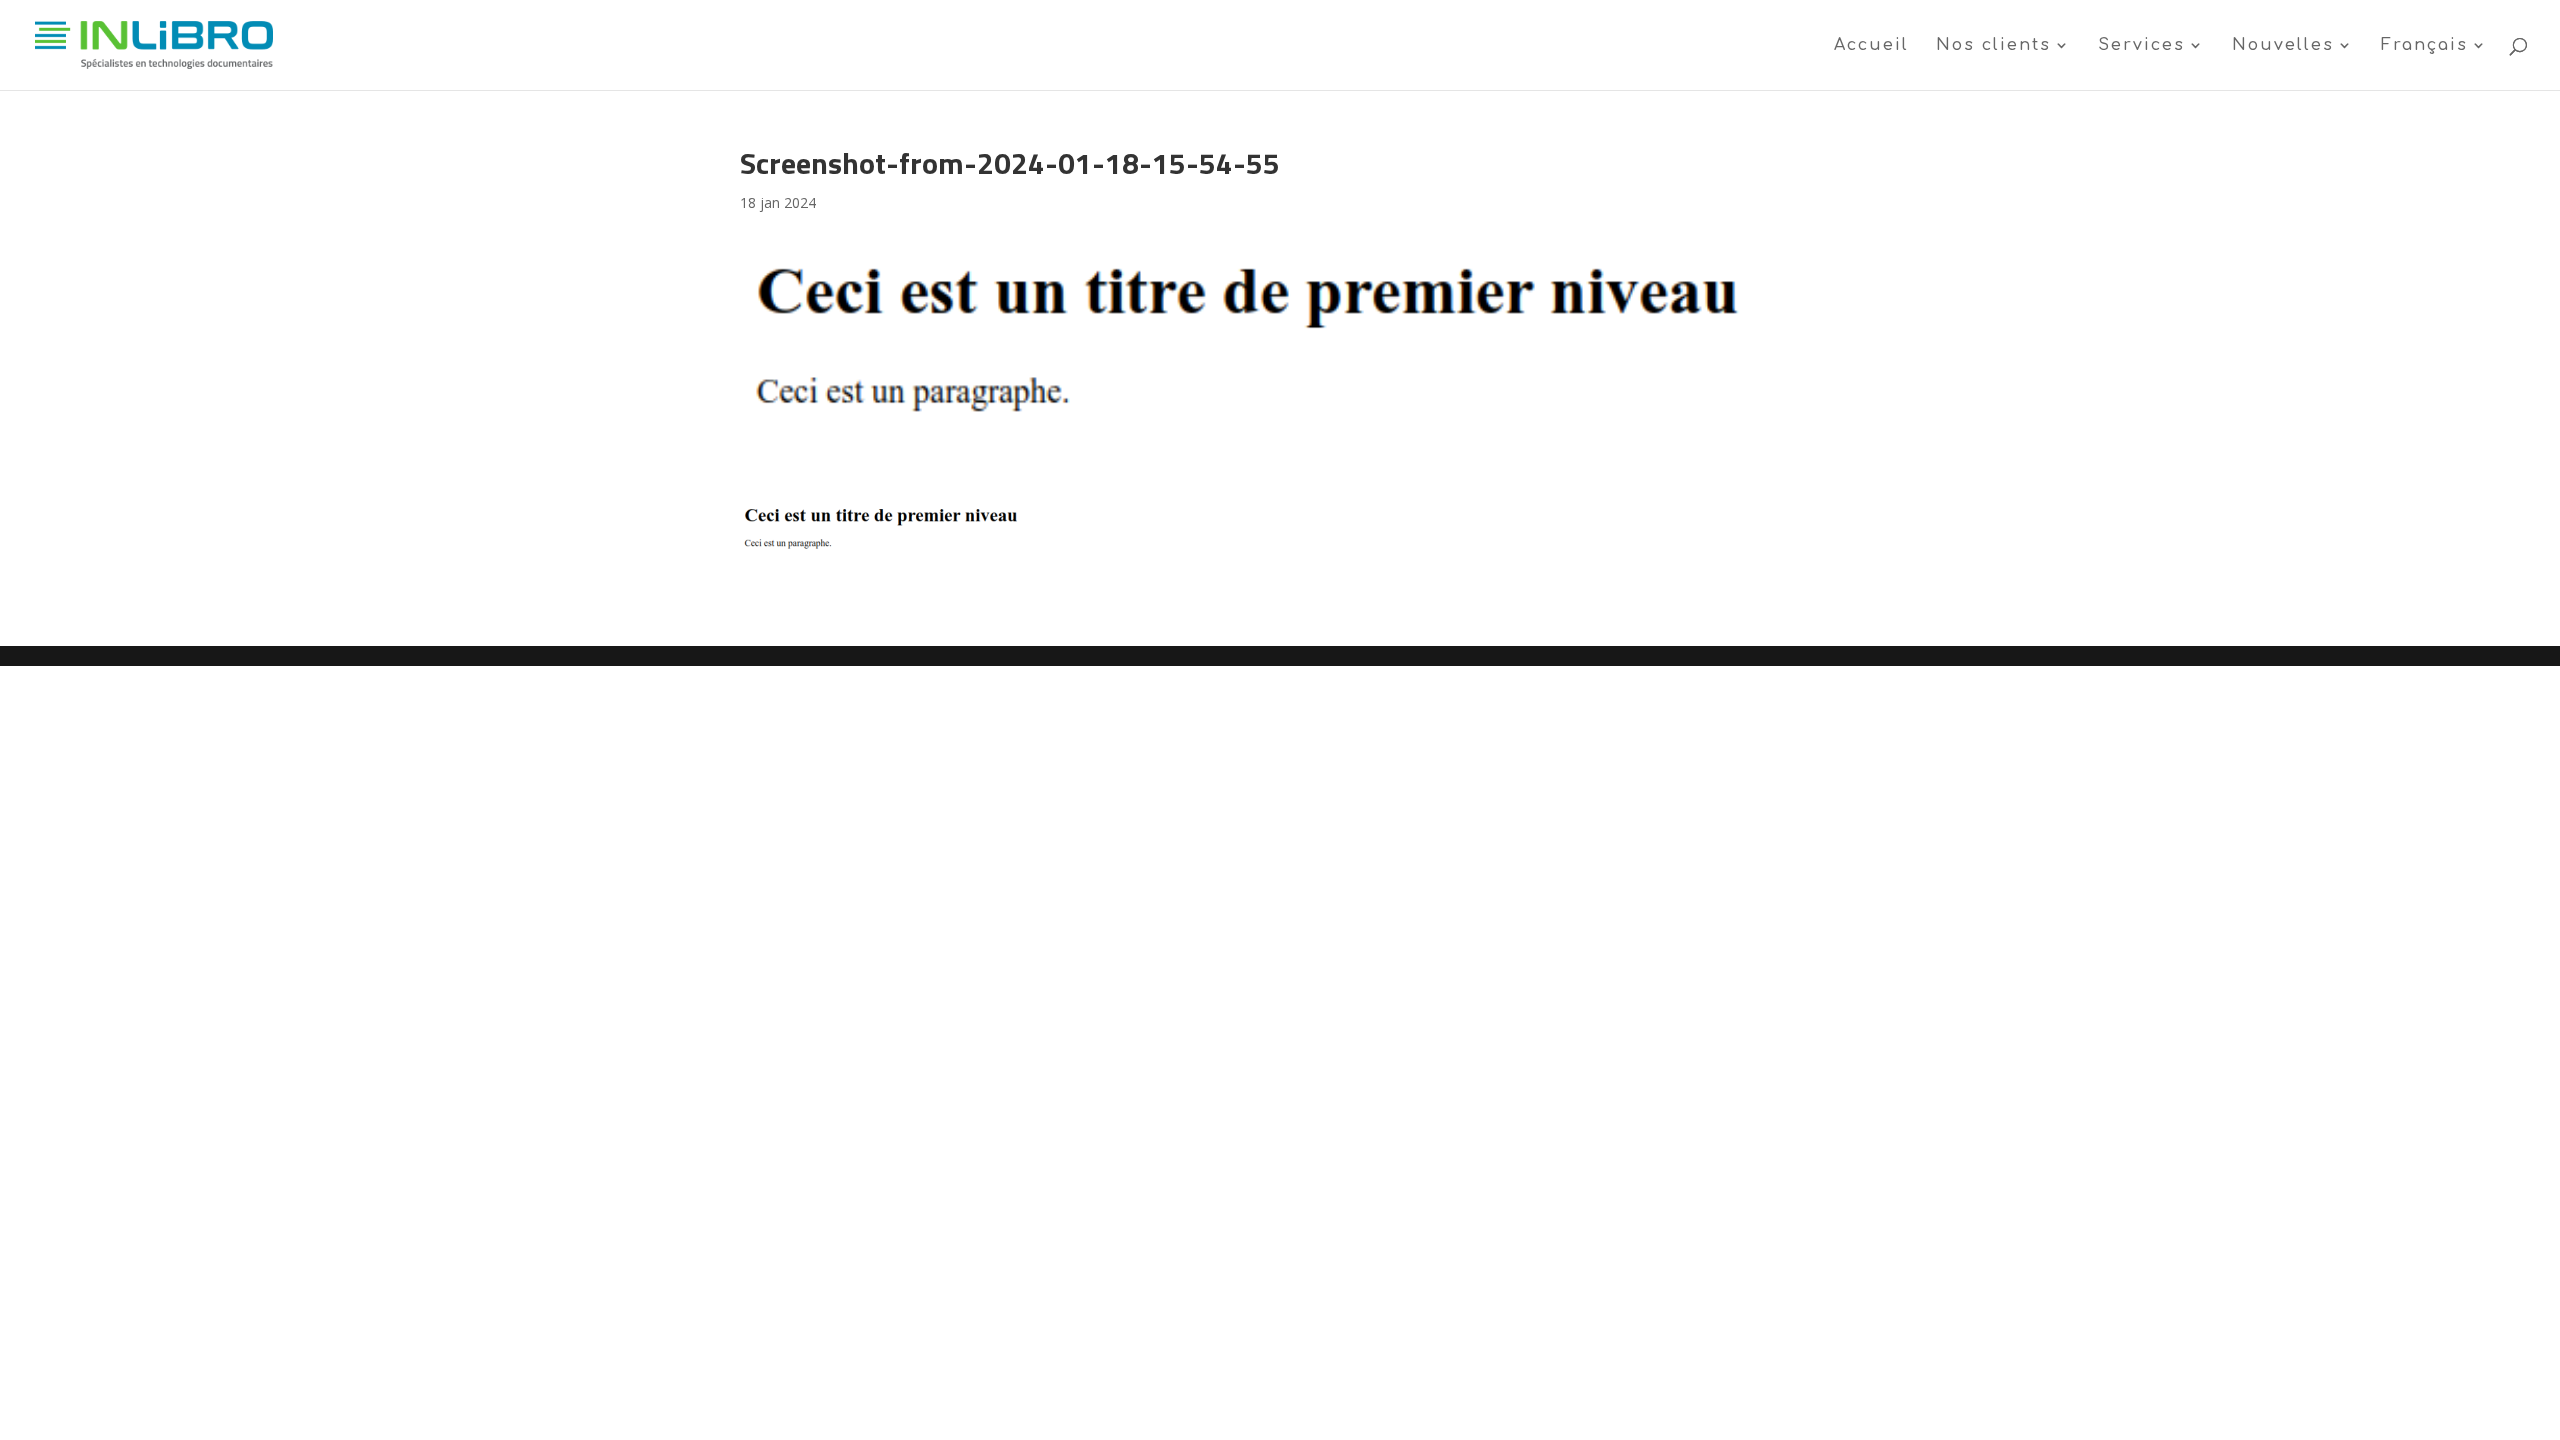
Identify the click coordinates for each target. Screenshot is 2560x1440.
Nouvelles (2283, 46)
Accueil (1871, 46)
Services (2141, 46)
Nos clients (1993, 46)
